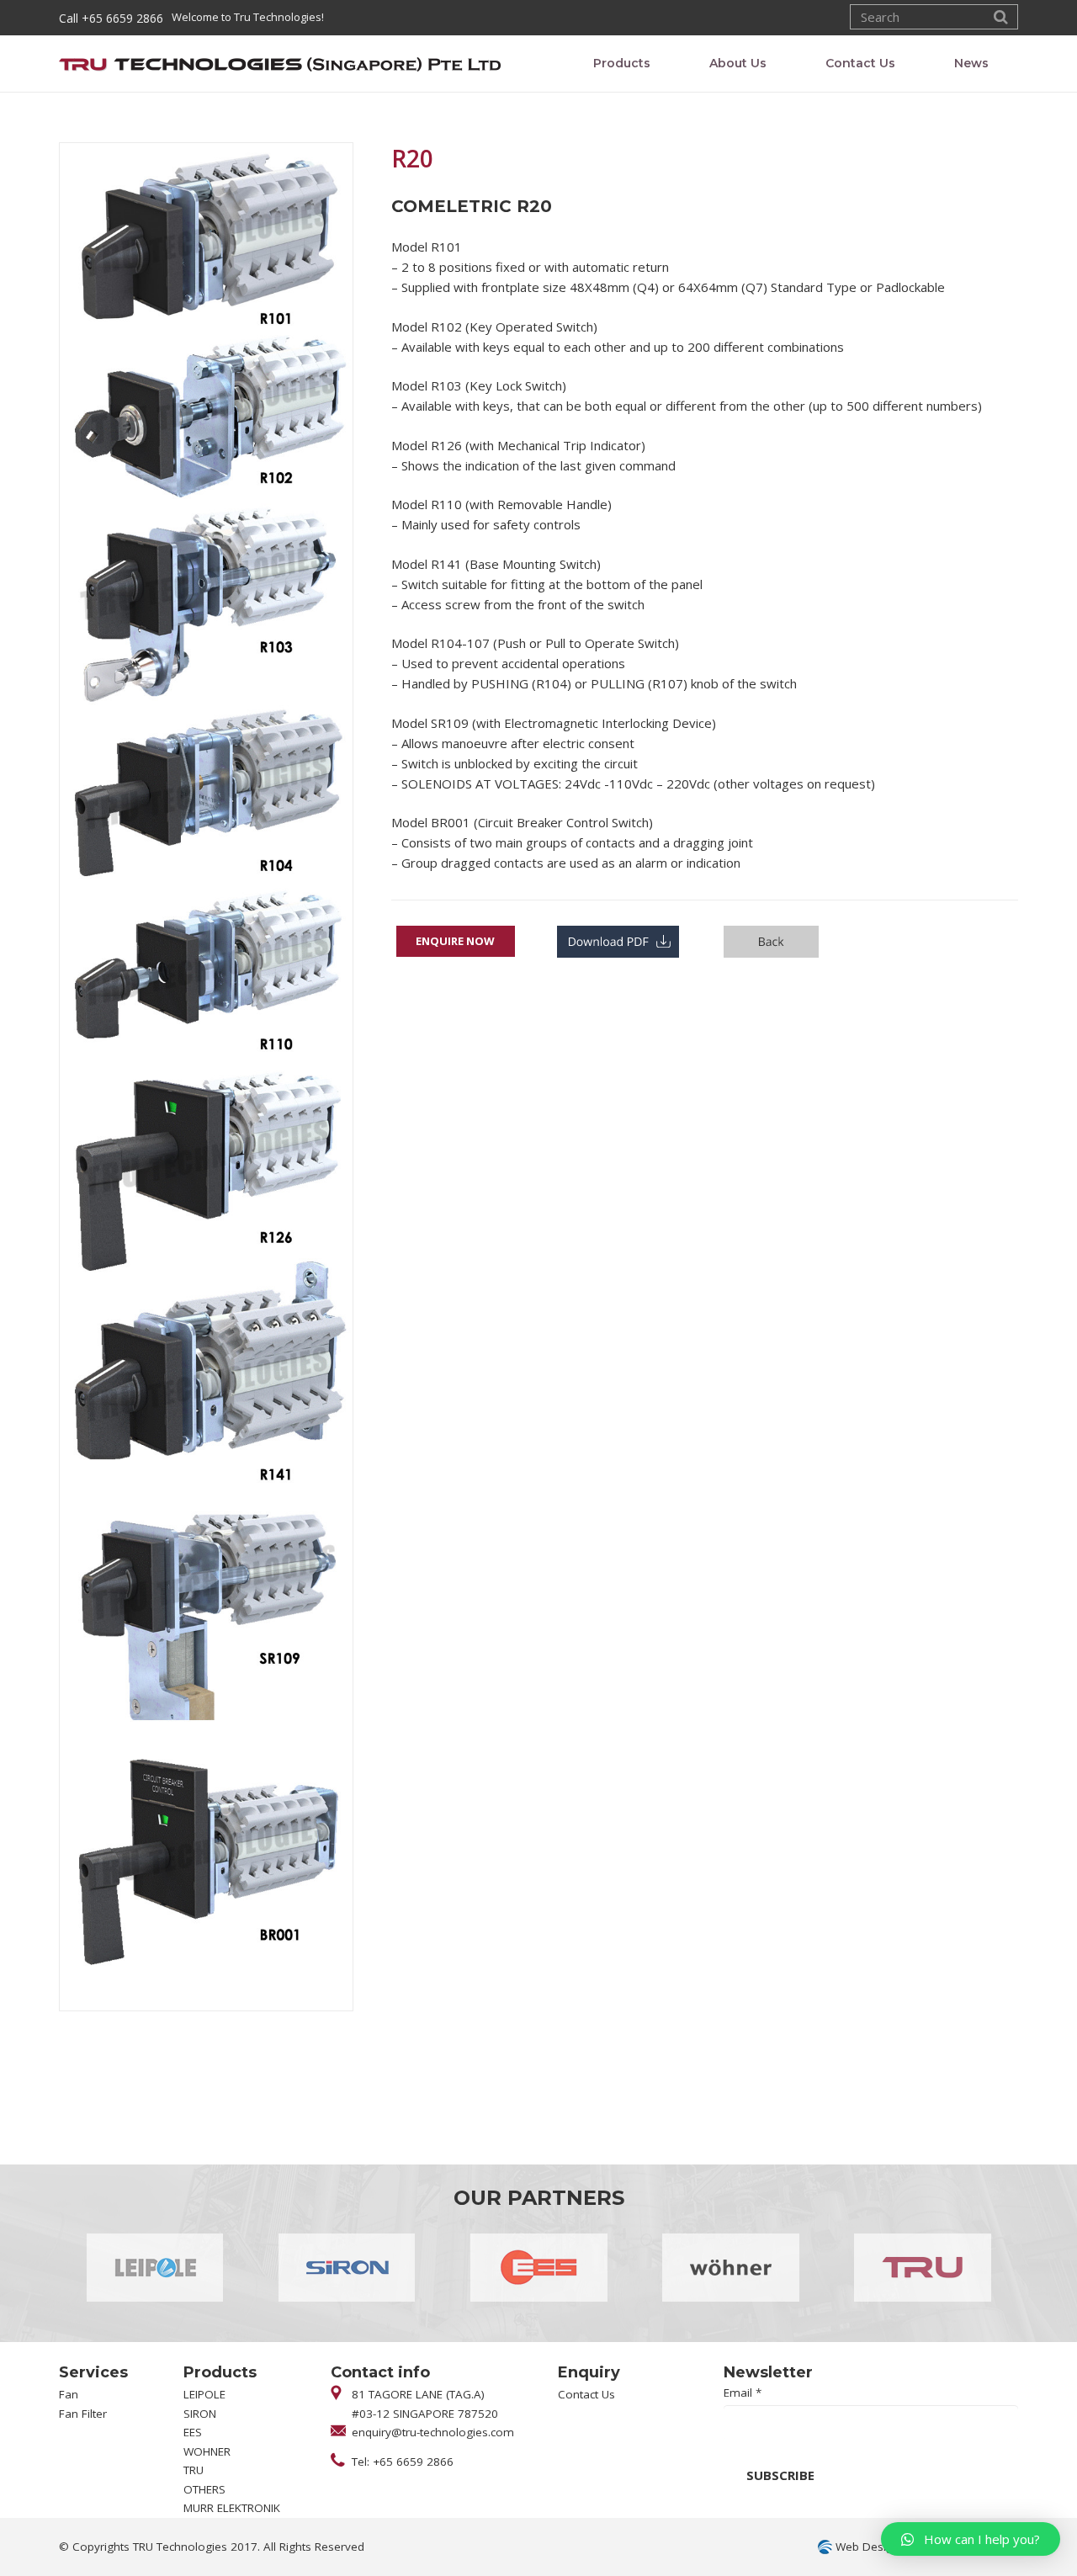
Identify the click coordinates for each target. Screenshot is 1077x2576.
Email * (743, 2393)
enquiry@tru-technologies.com (433, 2432)
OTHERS (204, 2489)
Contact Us (586, 2394)
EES (193, 2432)
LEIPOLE (204, 2394)
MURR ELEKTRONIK (232, 2508)
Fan (69, 2394)
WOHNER (207, 2451)
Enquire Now (455, 941)
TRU (194, 2470)
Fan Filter (83, 2414)
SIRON (200, 2414)
